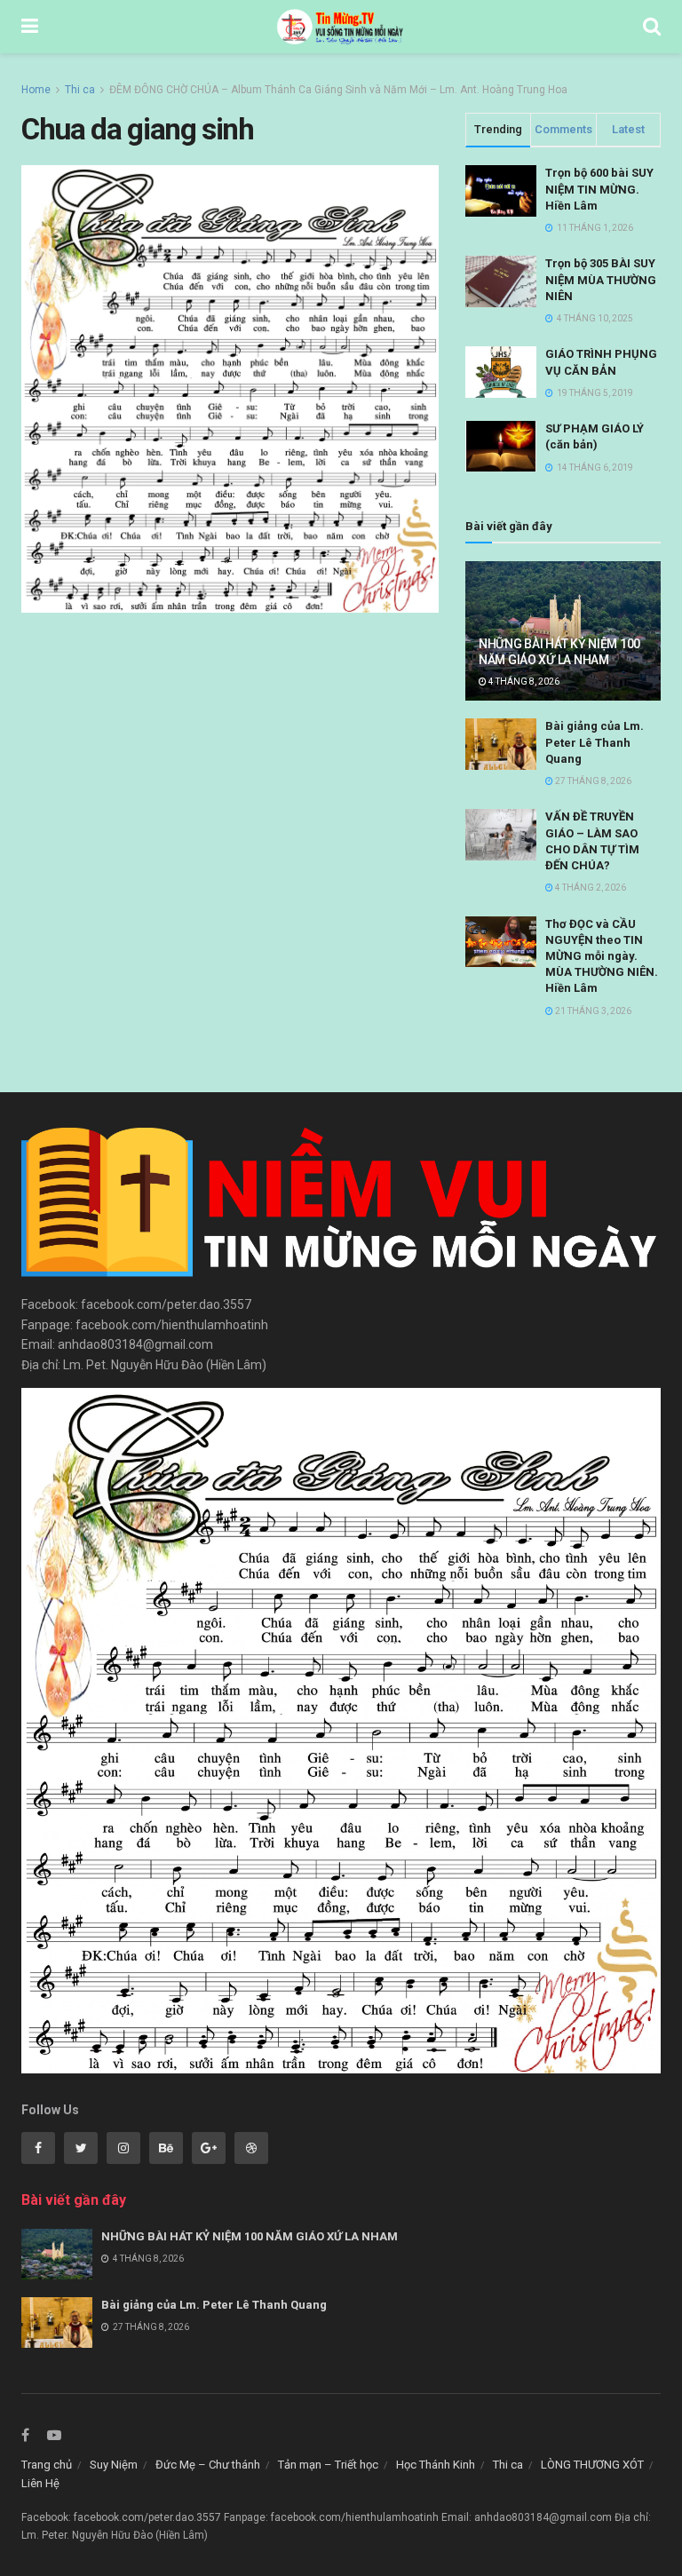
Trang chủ (47, 2465)
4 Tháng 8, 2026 (523, 682)
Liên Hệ (40, 2483)
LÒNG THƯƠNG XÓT (592, 2465)
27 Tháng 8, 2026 (592, 781)
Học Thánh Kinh (436, 2465)
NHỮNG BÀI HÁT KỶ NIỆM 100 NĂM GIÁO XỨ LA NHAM (250, 2236)
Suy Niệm (114, 2465)
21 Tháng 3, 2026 (592, 1011)
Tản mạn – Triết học (328, 2465)
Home (36, 90)
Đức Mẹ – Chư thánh (208, 2465)
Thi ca (80, 90)
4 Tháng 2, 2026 (590, 888)
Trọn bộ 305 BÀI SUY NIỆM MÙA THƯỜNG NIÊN (601, 279)
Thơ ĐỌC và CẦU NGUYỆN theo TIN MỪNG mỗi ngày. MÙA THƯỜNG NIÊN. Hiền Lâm (602, 956)
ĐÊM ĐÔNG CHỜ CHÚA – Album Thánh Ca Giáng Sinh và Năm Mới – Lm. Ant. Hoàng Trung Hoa (338, 90)
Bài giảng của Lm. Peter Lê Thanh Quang (595, 742)
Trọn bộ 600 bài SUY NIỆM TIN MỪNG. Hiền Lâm (599, 189)
